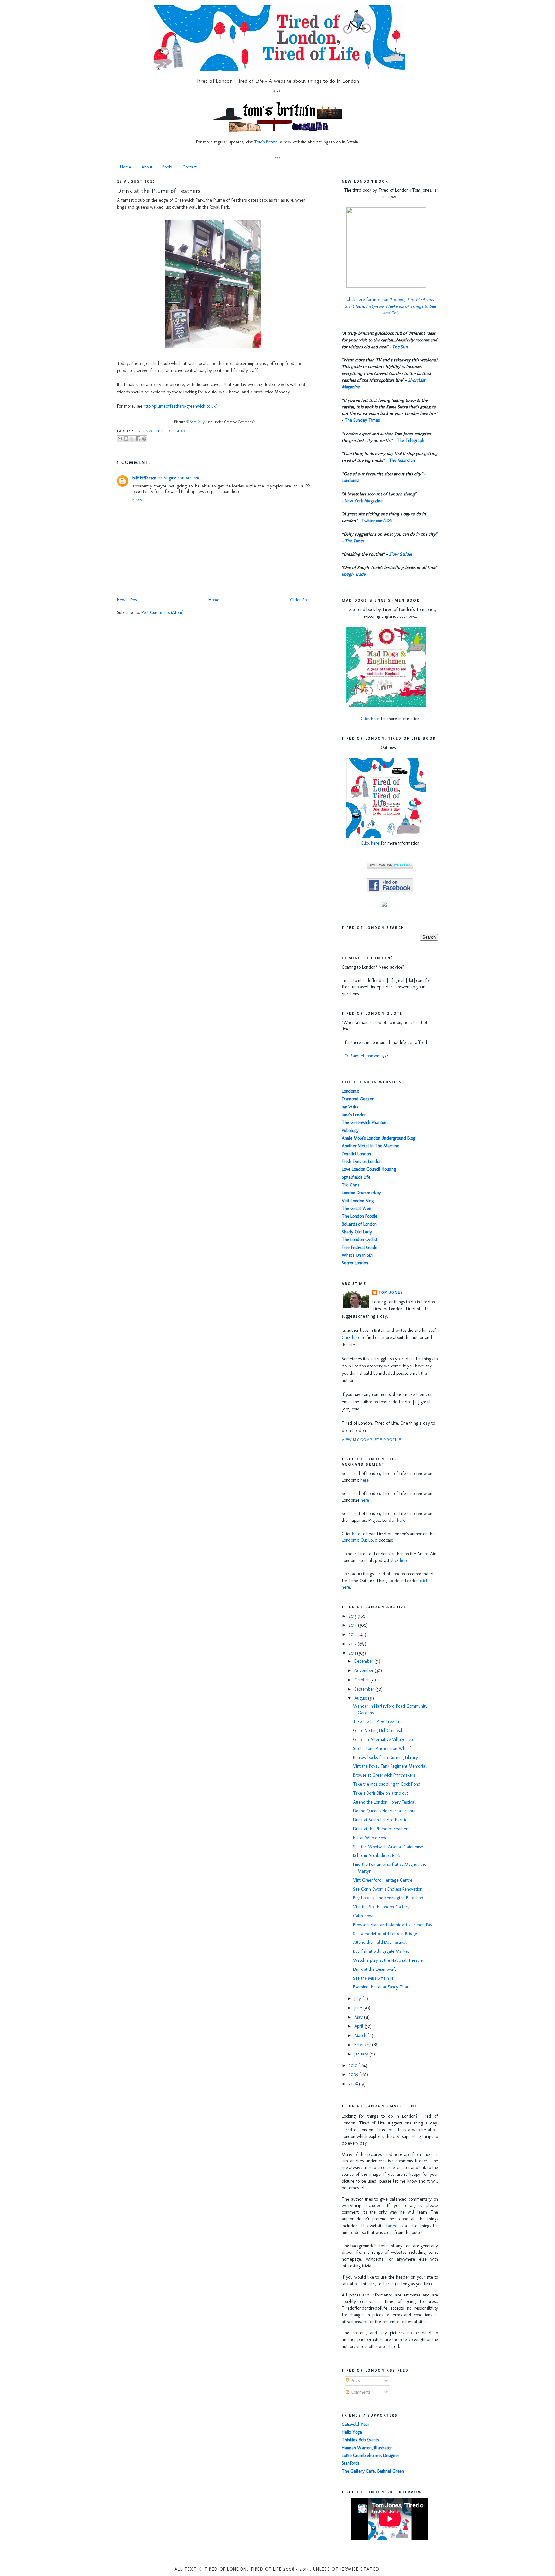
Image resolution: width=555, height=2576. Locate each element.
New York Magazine (364, 501)
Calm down (364, 1916)
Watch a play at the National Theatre (388, 1960)
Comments (360, 2392)
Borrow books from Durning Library (385, 1758)
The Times (354, 541)
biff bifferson (144, 478)
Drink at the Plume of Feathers (159, 191)
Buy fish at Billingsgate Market (381, 1951)
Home (126, 167)
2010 (354, 2066)
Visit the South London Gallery (381, 1907)
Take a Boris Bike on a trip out (380, 1793)
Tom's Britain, (266, 142)
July (358, 1999)
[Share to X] (132, 439)
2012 (353, 1644)
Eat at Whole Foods (371, 1838)
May (359, 2017)
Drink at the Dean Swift (374, 1969)
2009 (354, 2075)
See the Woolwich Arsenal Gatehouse (388, 1847)
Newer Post (127, 600)
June (359, 2008)
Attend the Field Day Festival (380, 1942)
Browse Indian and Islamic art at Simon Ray (393, 1925)
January (362, 2054)
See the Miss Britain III (373, 1978)
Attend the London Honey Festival (384, 1802)
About (147, 167)
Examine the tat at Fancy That (381, 1987)
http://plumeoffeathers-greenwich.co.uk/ (180, 406)
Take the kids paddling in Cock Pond (387, 1784)
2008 (354, 2084)
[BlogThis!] (126, 439)
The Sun (400, 347)
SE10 (180, 431)
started (391, 2226)
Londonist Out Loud (360, 1540)
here (365, 1480)
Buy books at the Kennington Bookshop (388, 1898)
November (365, 1671)
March (361, 2035)
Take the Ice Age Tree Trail (379, 1722)
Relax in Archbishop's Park (377, 1855)
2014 (353, 1625)
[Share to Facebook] (138, 439)
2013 (353, 1635)
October (362, 1680)
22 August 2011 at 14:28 (179, 478)
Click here (370, 719)
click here (399, 1560)
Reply (137, 500)
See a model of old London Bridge (385, 1934)
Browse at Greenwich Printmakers (384, 1775)
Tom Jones (391, 1292)
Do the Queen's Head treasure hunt (385, 1811)
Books (167, 167)
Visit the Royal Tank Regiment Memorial (390, 1766)
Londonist (350, 481)
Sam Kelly (197, 422)
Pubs (167, 431)
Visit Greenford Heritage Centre (383, 1880)
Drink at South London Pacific (380, 1820)
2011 (353, 1653)
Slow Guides (401, 554)
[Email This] (120, 439)
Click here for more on (390, 306)
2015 (353, 1616)
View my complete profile (371, 1440)
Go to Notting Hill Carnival (378, 1731)
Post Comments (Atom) (163, 612)
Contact (189, 167)
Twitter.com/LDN (377, 521)
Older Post (300, 600)
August (361, 1698)
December (364, 1661)
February (363, 2045)
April (359, 2026)
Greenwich (147, 431)
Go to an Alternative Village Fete (384, 1740)
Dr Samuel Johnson (362, 1056)
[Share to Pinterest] (144, 439)
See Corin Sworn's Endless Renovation (388, 1889)
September (365, 1689)
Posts (355, 2381)
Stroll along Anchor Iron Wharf (382, 1749)
